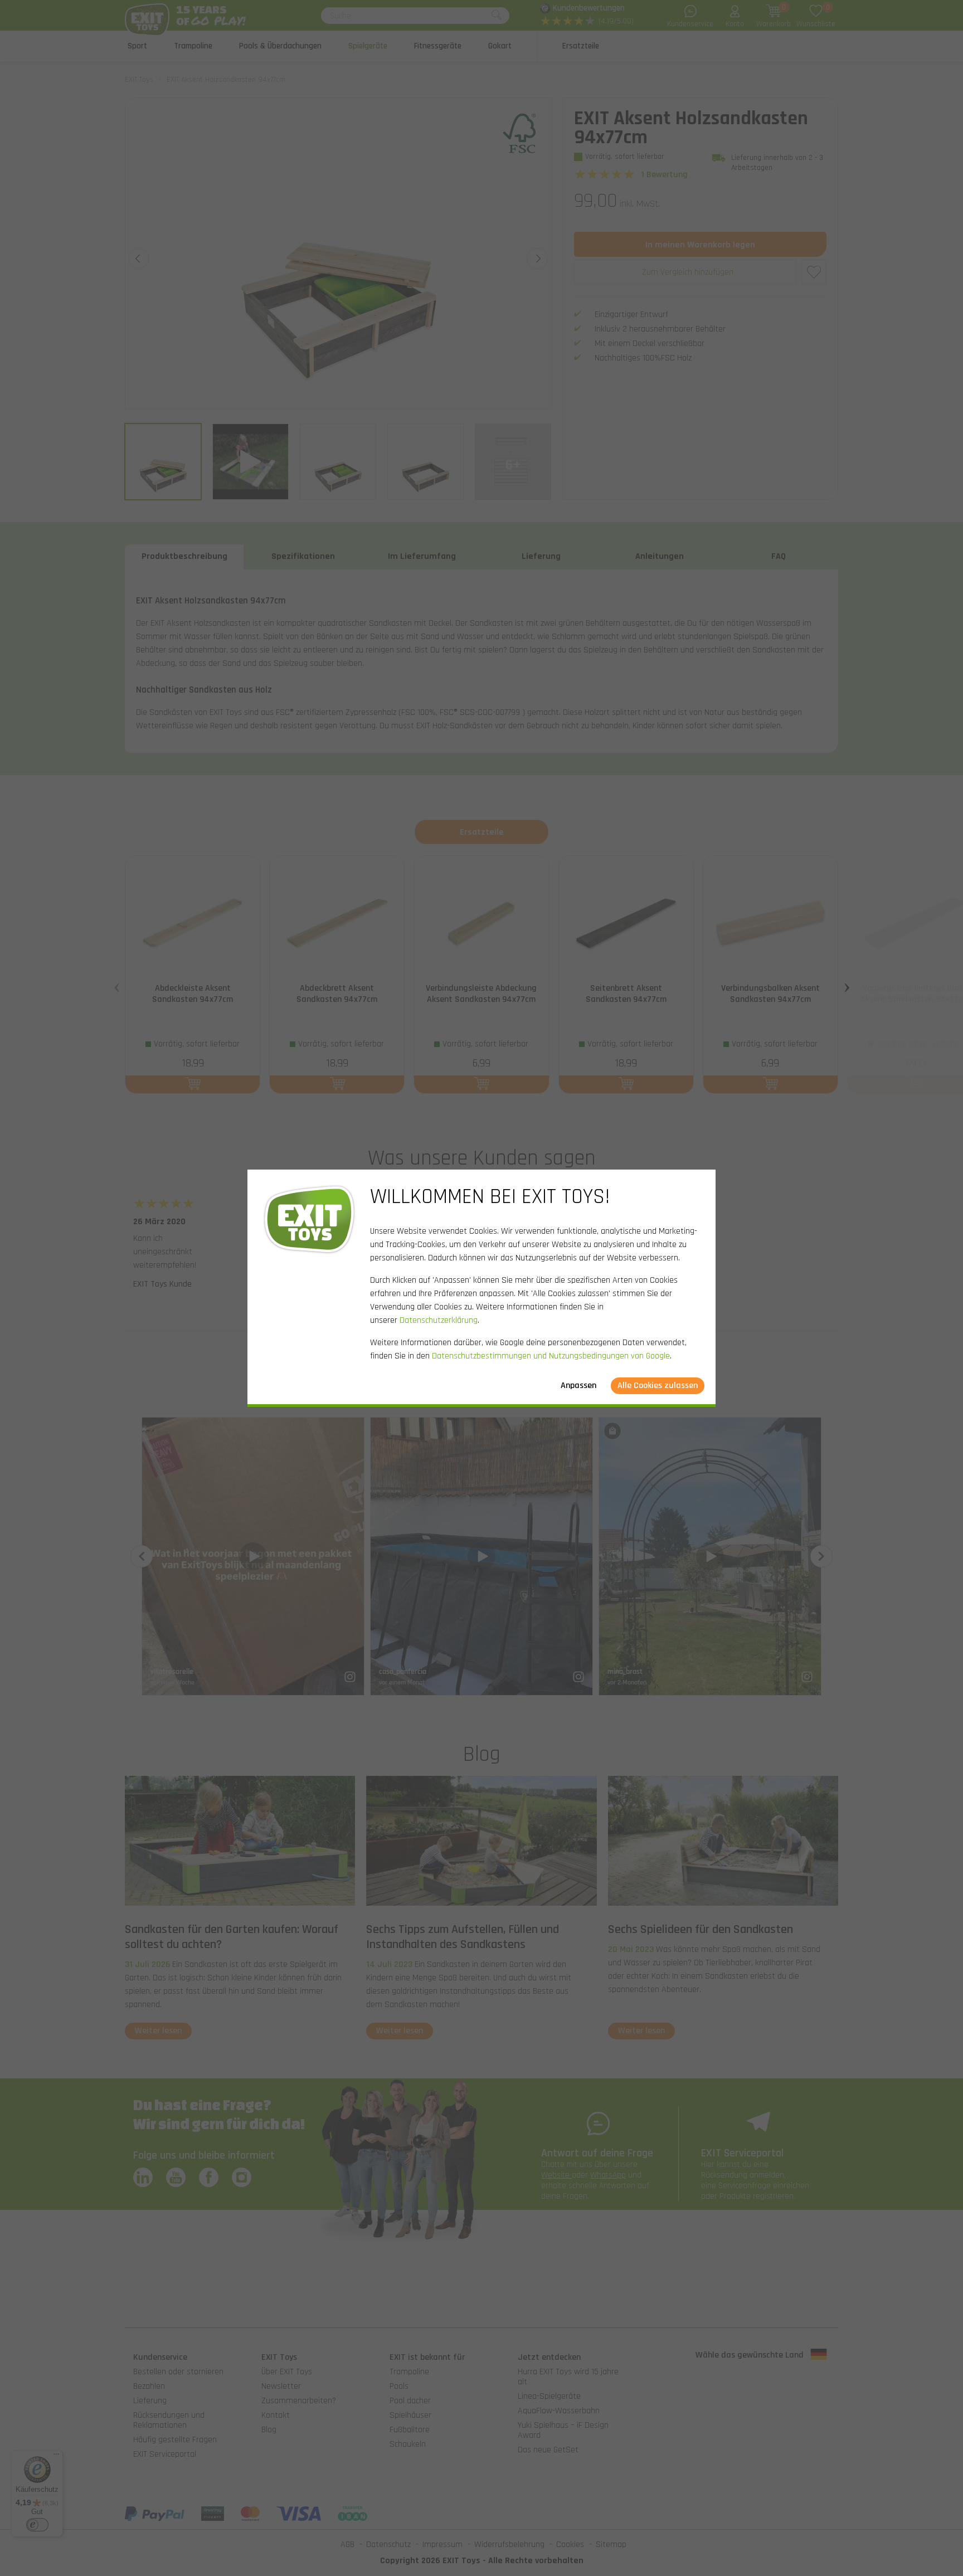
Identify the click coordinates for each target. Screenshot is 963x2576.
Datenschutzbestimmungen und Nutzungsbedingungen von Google (551, 1356)
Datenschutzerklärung (439, 1320)
